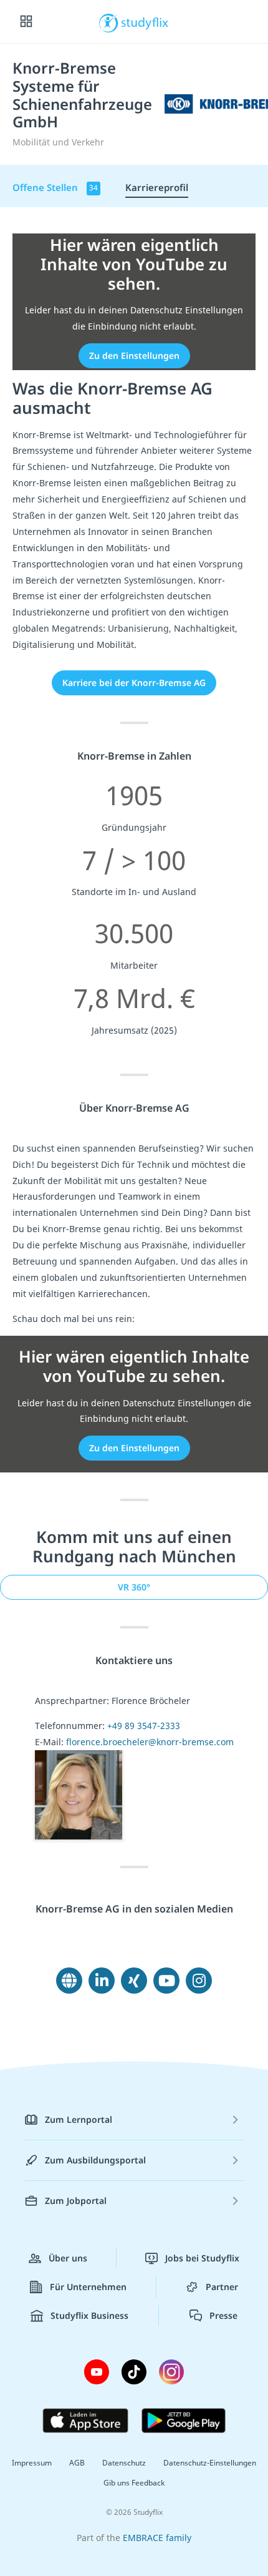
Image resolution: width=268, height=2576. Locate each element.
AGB (77, 2463)
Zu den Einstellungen (134, 355)
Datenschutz (124, 2463)
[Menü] (26, 22)
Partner (222, 2287)
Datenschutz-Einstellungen (210, 2463)
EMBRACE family (157, 2538)
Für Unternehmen (88, 2287)
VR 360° (134, 1587)
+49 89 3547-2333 (144, 1726)
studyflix (145, 22)
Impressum (32, 2463)
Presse (223, 2315)
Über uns (68, 2258)
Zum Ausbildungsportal (95, 2160)
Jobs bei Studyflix (202, 2258)
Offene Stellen (55, 187)
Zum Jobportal (76, 2201)
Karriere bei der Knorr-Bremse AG (134, 683)
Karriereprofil (157, 187)
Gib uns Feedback (134, 2483)
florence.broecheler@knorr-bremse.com (150, 1742)
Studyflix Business (89, 2315)
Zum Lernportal (79, 2119)
